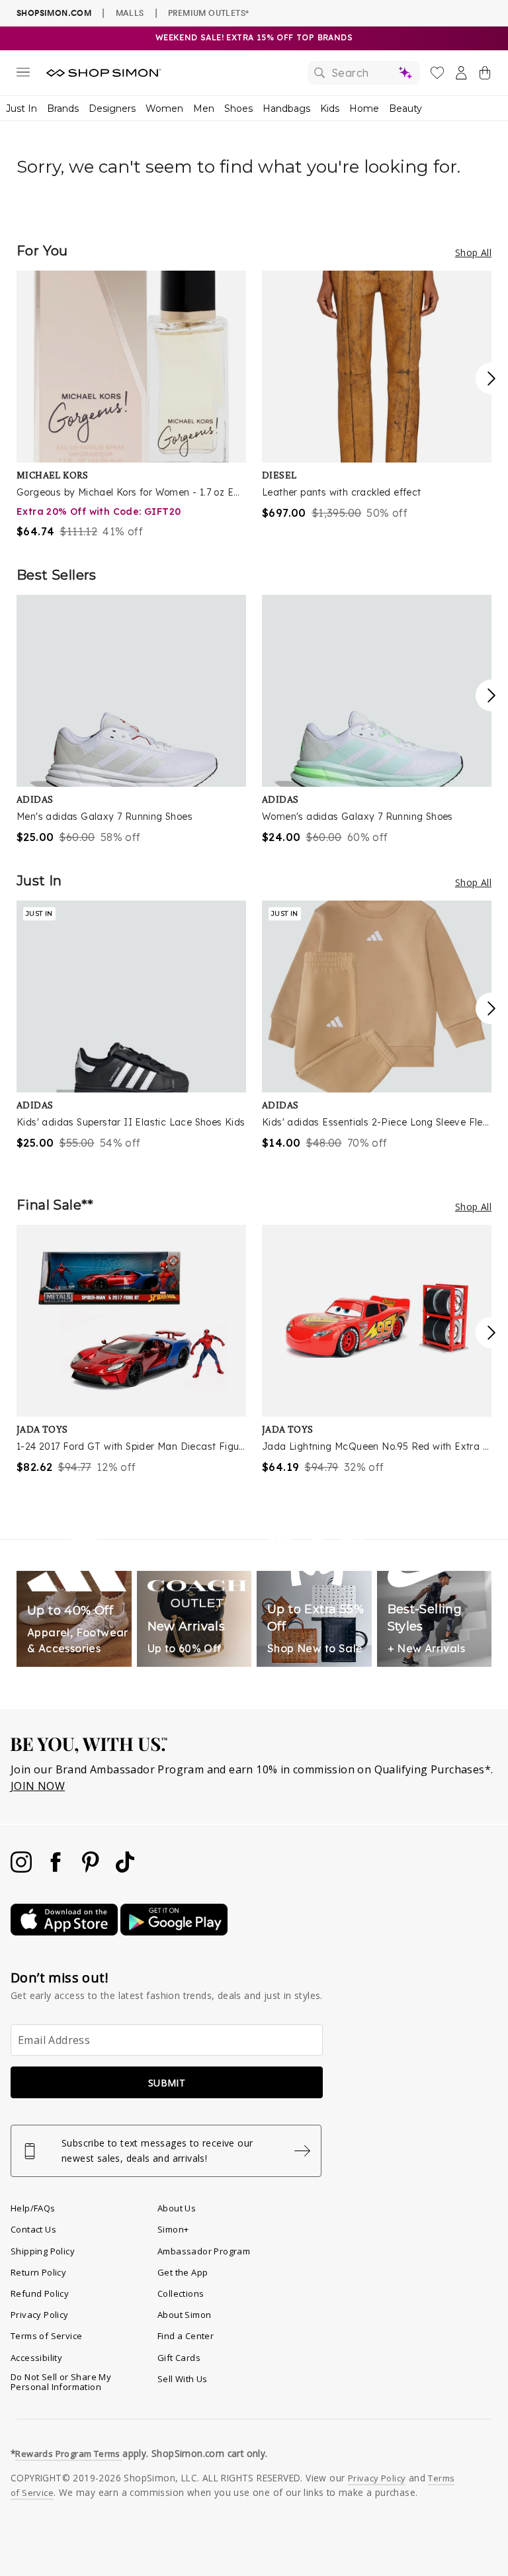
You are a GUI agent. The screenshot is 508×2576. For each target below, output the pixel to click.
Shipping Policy (43, 2251)
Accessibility (36, 2358)
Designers (112, 109)
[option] (131, 405)
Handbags (286, 109)
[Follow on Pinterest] (92, 1869)
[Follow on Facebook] (57, 1869)
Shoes (238, 109)
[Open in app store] (65, 1932)
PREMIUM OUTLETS (208, 13)
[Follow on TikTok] (125, 1869)
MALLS (130, 13)
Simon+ (173, 2229)
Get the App (183, 2272)
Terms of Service (46, 2336)
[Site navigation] (23, 75)
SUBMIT (167, 2083)
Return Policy (38, 2272)
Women (164, 109)
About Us (177, 2208)
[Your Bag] (485, 75)
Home (364, 109)
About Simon (184, 2315)
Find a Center (186, 2336)
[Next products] (491, 378)
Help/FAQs (33, 2208)
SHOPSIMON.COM (54, 13)
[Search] (364, 73)
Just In (21, 109)
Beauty (405, 109)
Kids (330, 109)
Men (204, 109)
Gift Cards (179, 2358)
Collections (181, 2293)
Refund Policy (40, 2293)
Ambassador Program (204, 2251)
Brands (63, 109)
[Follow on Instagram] (22, 1869)
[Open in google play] (174, 1932)
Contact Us (33, 2229)
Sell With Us (183, 2379)
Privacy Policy (40, 2315)
